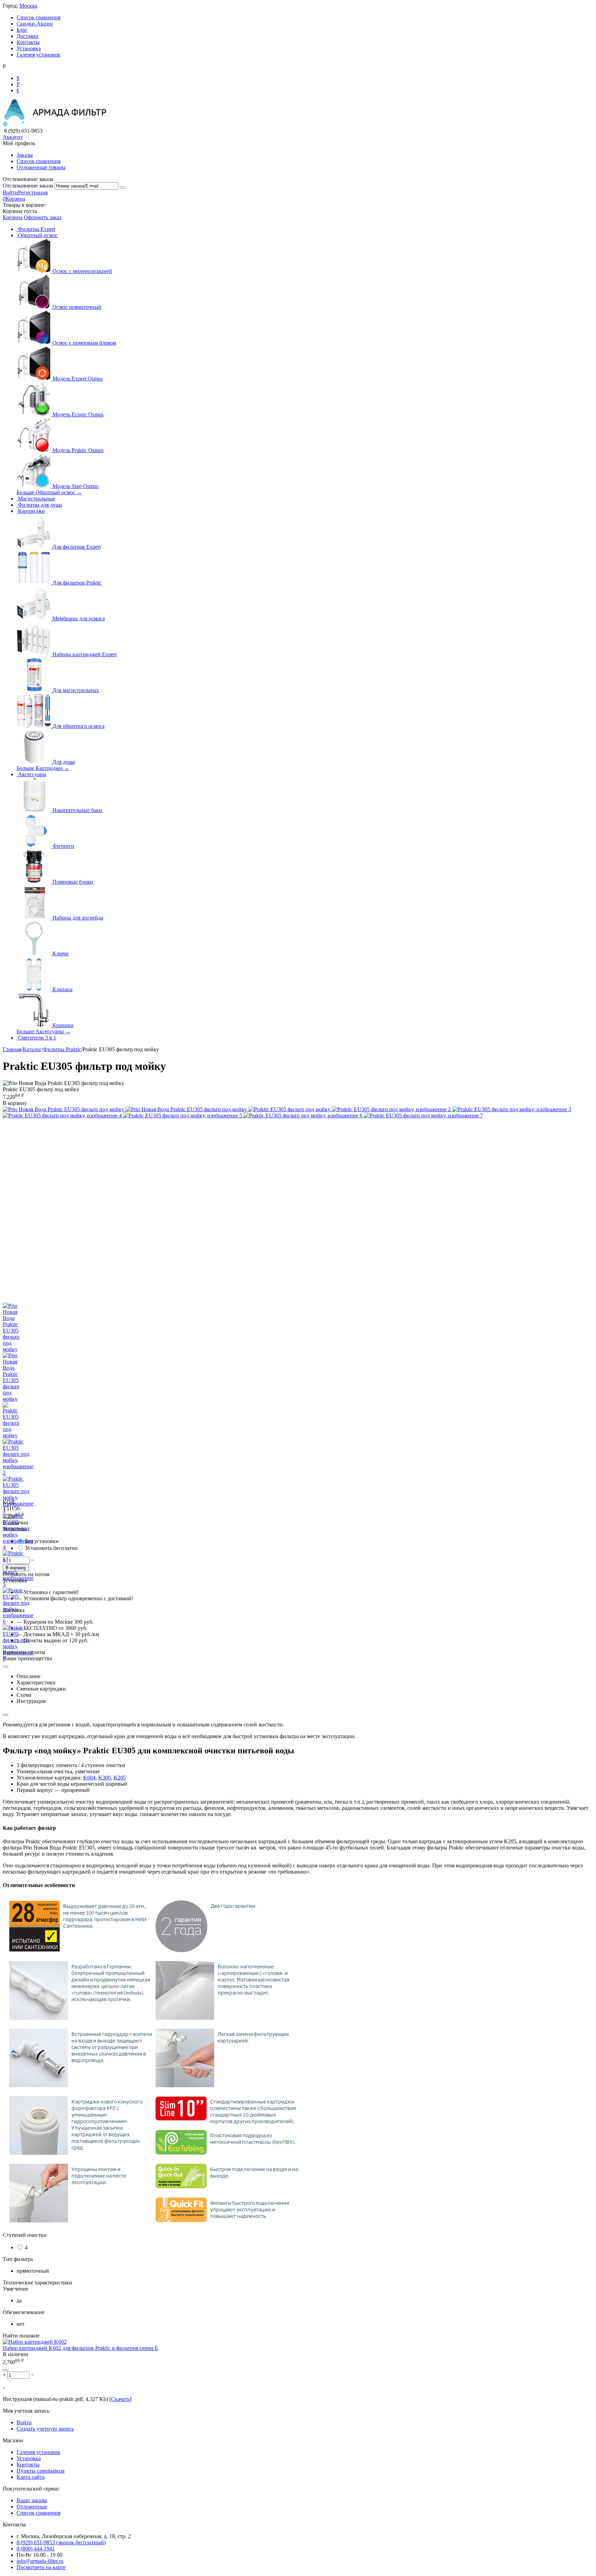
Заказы (25, 155)
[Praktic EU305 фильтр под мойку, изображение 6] (304, 1115)
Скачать (120, 2399)
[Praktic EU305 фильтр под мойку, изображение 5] (183, 1115)
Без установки (42, 1541)
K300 (105, 1778)
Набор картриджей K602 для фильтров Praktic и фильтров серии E (81, 2348)
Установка (29, 48)
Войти (10, 192)
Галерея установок (38, 55)
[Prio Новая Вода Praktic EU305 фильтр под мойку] (64, 1109)
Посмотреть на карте (41, 2567)
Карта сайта (31, 2477)
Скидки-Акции (35, 24)
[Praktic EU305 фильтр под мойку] (290, 1109)
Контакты (28, 42)
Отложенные (32, 2507)
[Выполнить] (122, 187)
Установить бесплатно (51, 1548)
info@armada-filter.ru (40, 2561)
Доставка (27, 36)
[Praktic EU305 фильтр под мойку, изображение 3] (512, 1109)
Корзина (13, 217)
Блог (22, 30)
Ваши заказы (32, 2500)
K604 (89, 1778)
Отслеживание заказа (28, 186)
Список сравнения (38, 17)
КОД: (9, 1502)
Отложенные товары (41, 167)
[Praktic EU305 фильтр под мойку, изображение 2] (392, 1109)
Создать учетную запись (45, 2429)
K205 (120, 1778)
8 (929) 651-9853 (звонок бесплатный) (61, 2542)
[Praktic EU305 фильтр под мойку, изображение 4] (63, 1115)
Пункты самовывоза (41, 2471)
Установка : (16, 1529)
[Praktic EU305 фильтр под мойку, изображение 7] (423, 1115)
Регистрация (33, 192)
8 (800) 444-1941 (36, 2549)
